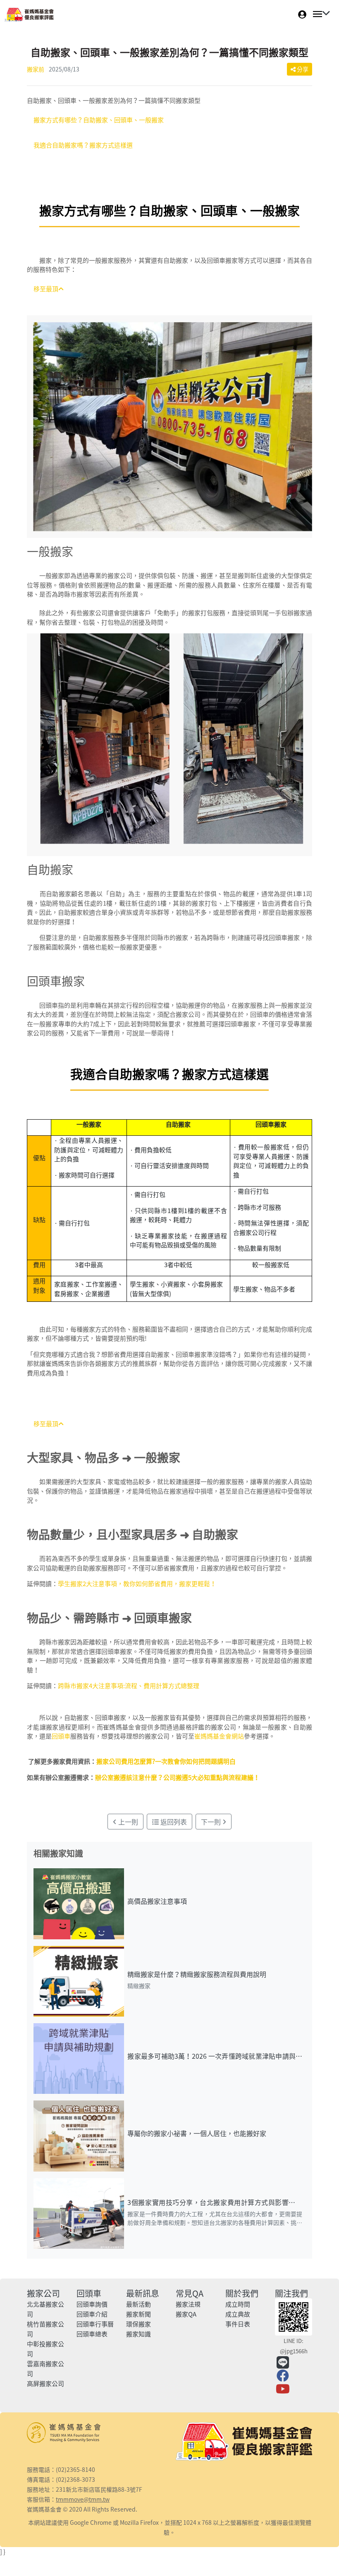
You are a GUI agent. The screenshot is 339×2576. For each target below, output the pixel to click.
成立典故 (238, 2314)
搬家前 (36, 69)
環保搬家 (138, 2324)
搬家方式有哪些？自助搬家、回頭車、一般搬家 (99, 120)
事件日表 (238, 2324)
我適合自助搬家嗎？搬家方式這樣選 (83, 145)
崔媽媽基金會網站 (219, 1736)
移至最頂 (46, 289)
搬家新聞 (138, 2314)
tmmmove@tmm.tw (83, 2499)
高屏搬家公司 (45, 2383)
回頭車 (61, 1736)
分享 (302, 69)
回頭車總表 (92, 2334)
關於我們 (242, 2293)
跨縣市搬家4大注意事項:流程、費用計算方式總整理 (129, 1686)
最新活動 (138, 2304)
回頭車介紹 (92, 2314)
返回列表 (173, 1822)
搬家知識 (138, 2334)
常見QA (190, 2293)
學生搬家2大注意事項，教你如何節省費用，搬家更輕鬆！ (137, 1584)
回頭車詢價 (92, 2304)
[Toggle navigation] (319, 14)
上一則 (127, 1822)
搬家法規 (188, 2304)
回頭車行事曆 (95, 2324)
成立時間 (238, 2304)
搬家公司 (43, 2293)
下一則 (212, 1822)
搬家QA (186, 2314)
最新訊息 (143, 2293)
